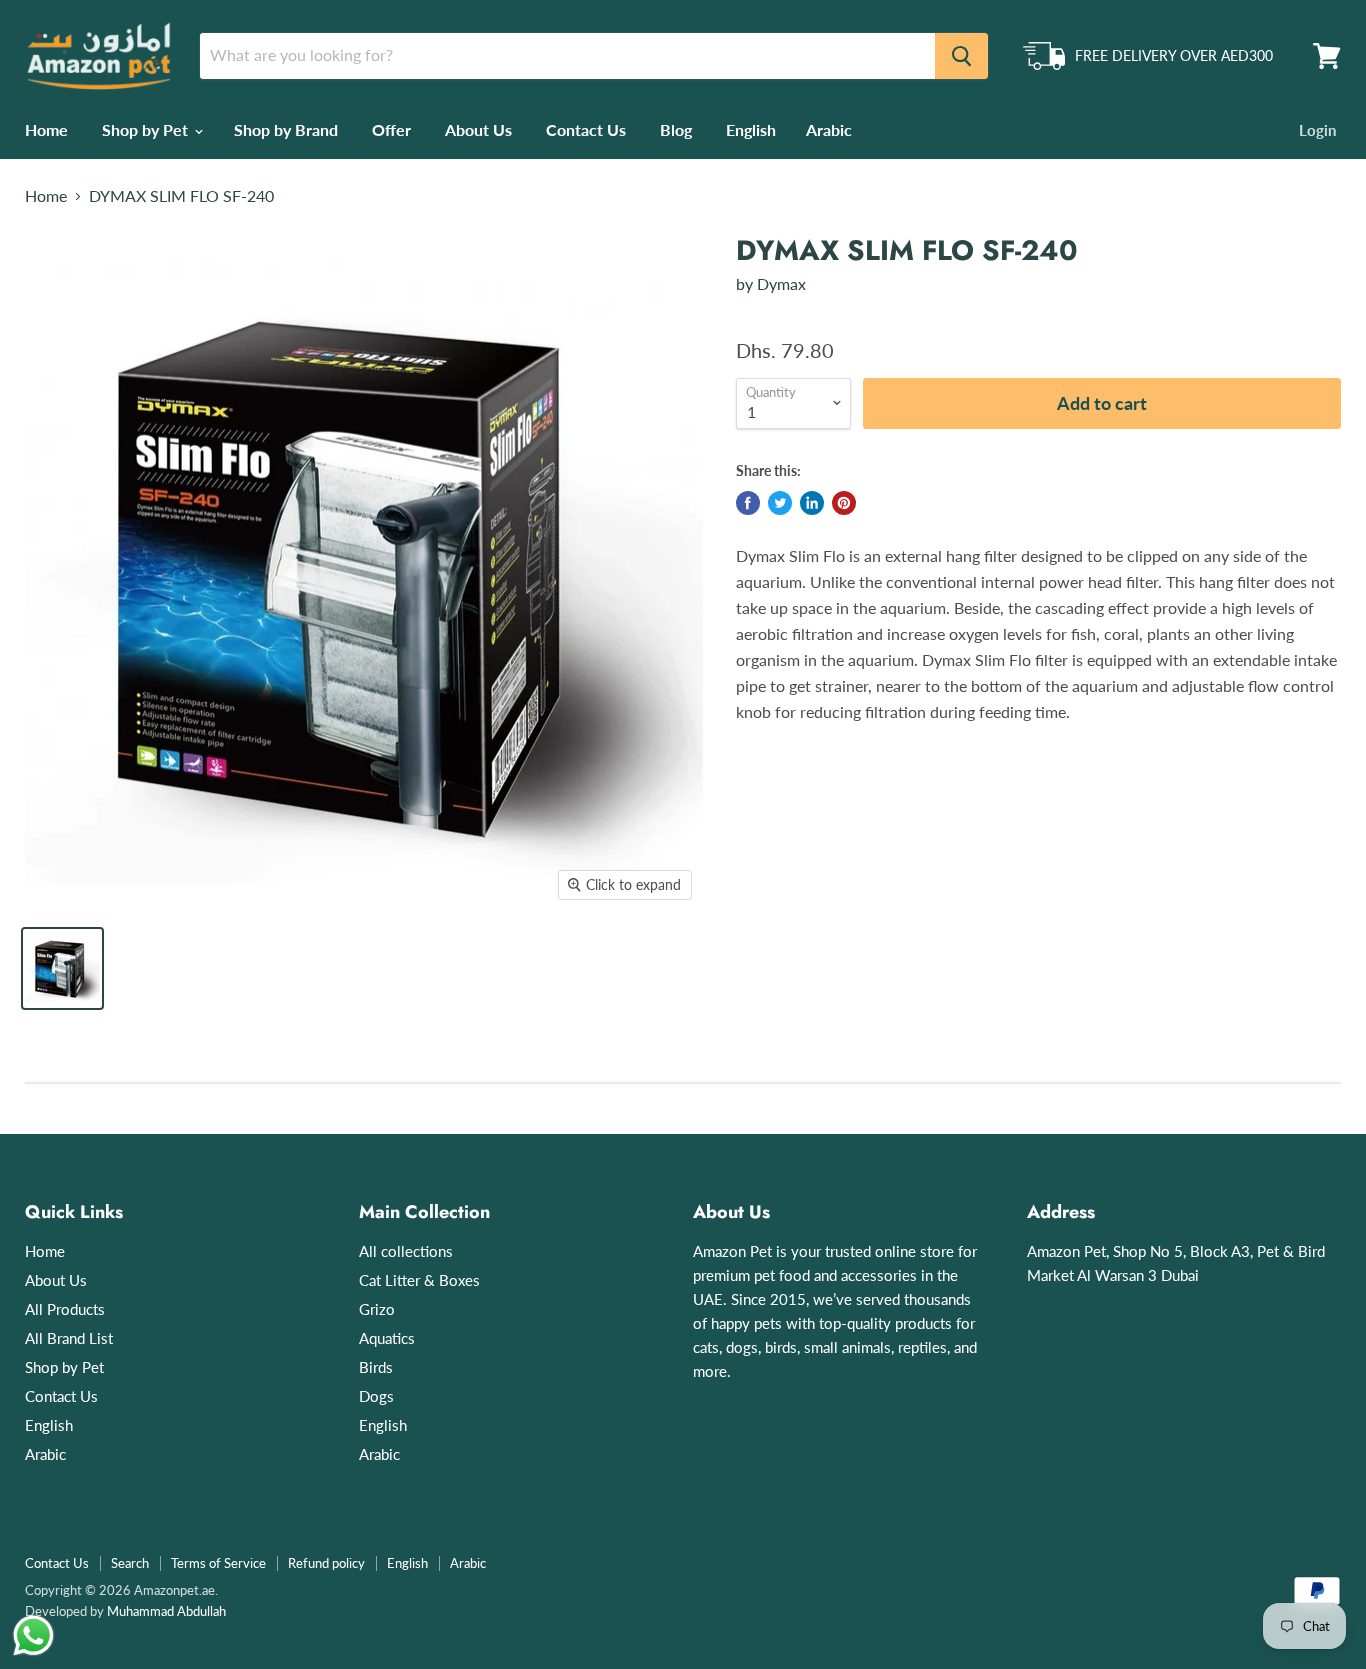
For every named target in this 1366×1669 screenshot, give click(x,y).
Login (1317, 130)
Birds (376, 1367)
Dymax (781, 283)
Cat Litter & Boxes (419, 1280)
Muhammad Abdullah (166, 1611)
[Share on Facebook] (748, 503)
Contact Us (586, 129)
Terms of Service (218, 1563)
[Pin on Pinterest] (844, 503)
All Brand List (69, 1338)
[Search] (961, 56)
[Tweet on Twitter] (780, 503)
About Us (478, 129)
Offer (391, 129)
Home (46, 129)
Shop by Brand (286, 129)
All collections (406, 1251)
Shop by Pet (147, 129)
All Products (65, 1309)
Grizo (377, 1309)
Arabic (829, 129)
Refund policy (326, 1563)
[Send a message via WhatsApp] (33, 1635)
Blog (676, 129)
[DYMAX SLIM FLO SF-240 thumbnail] (62, 968)
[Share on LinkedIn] (812, 503)
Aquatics (387, 1338)
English (751, 129)
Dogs (376, 1396)
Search (130, 1563)
